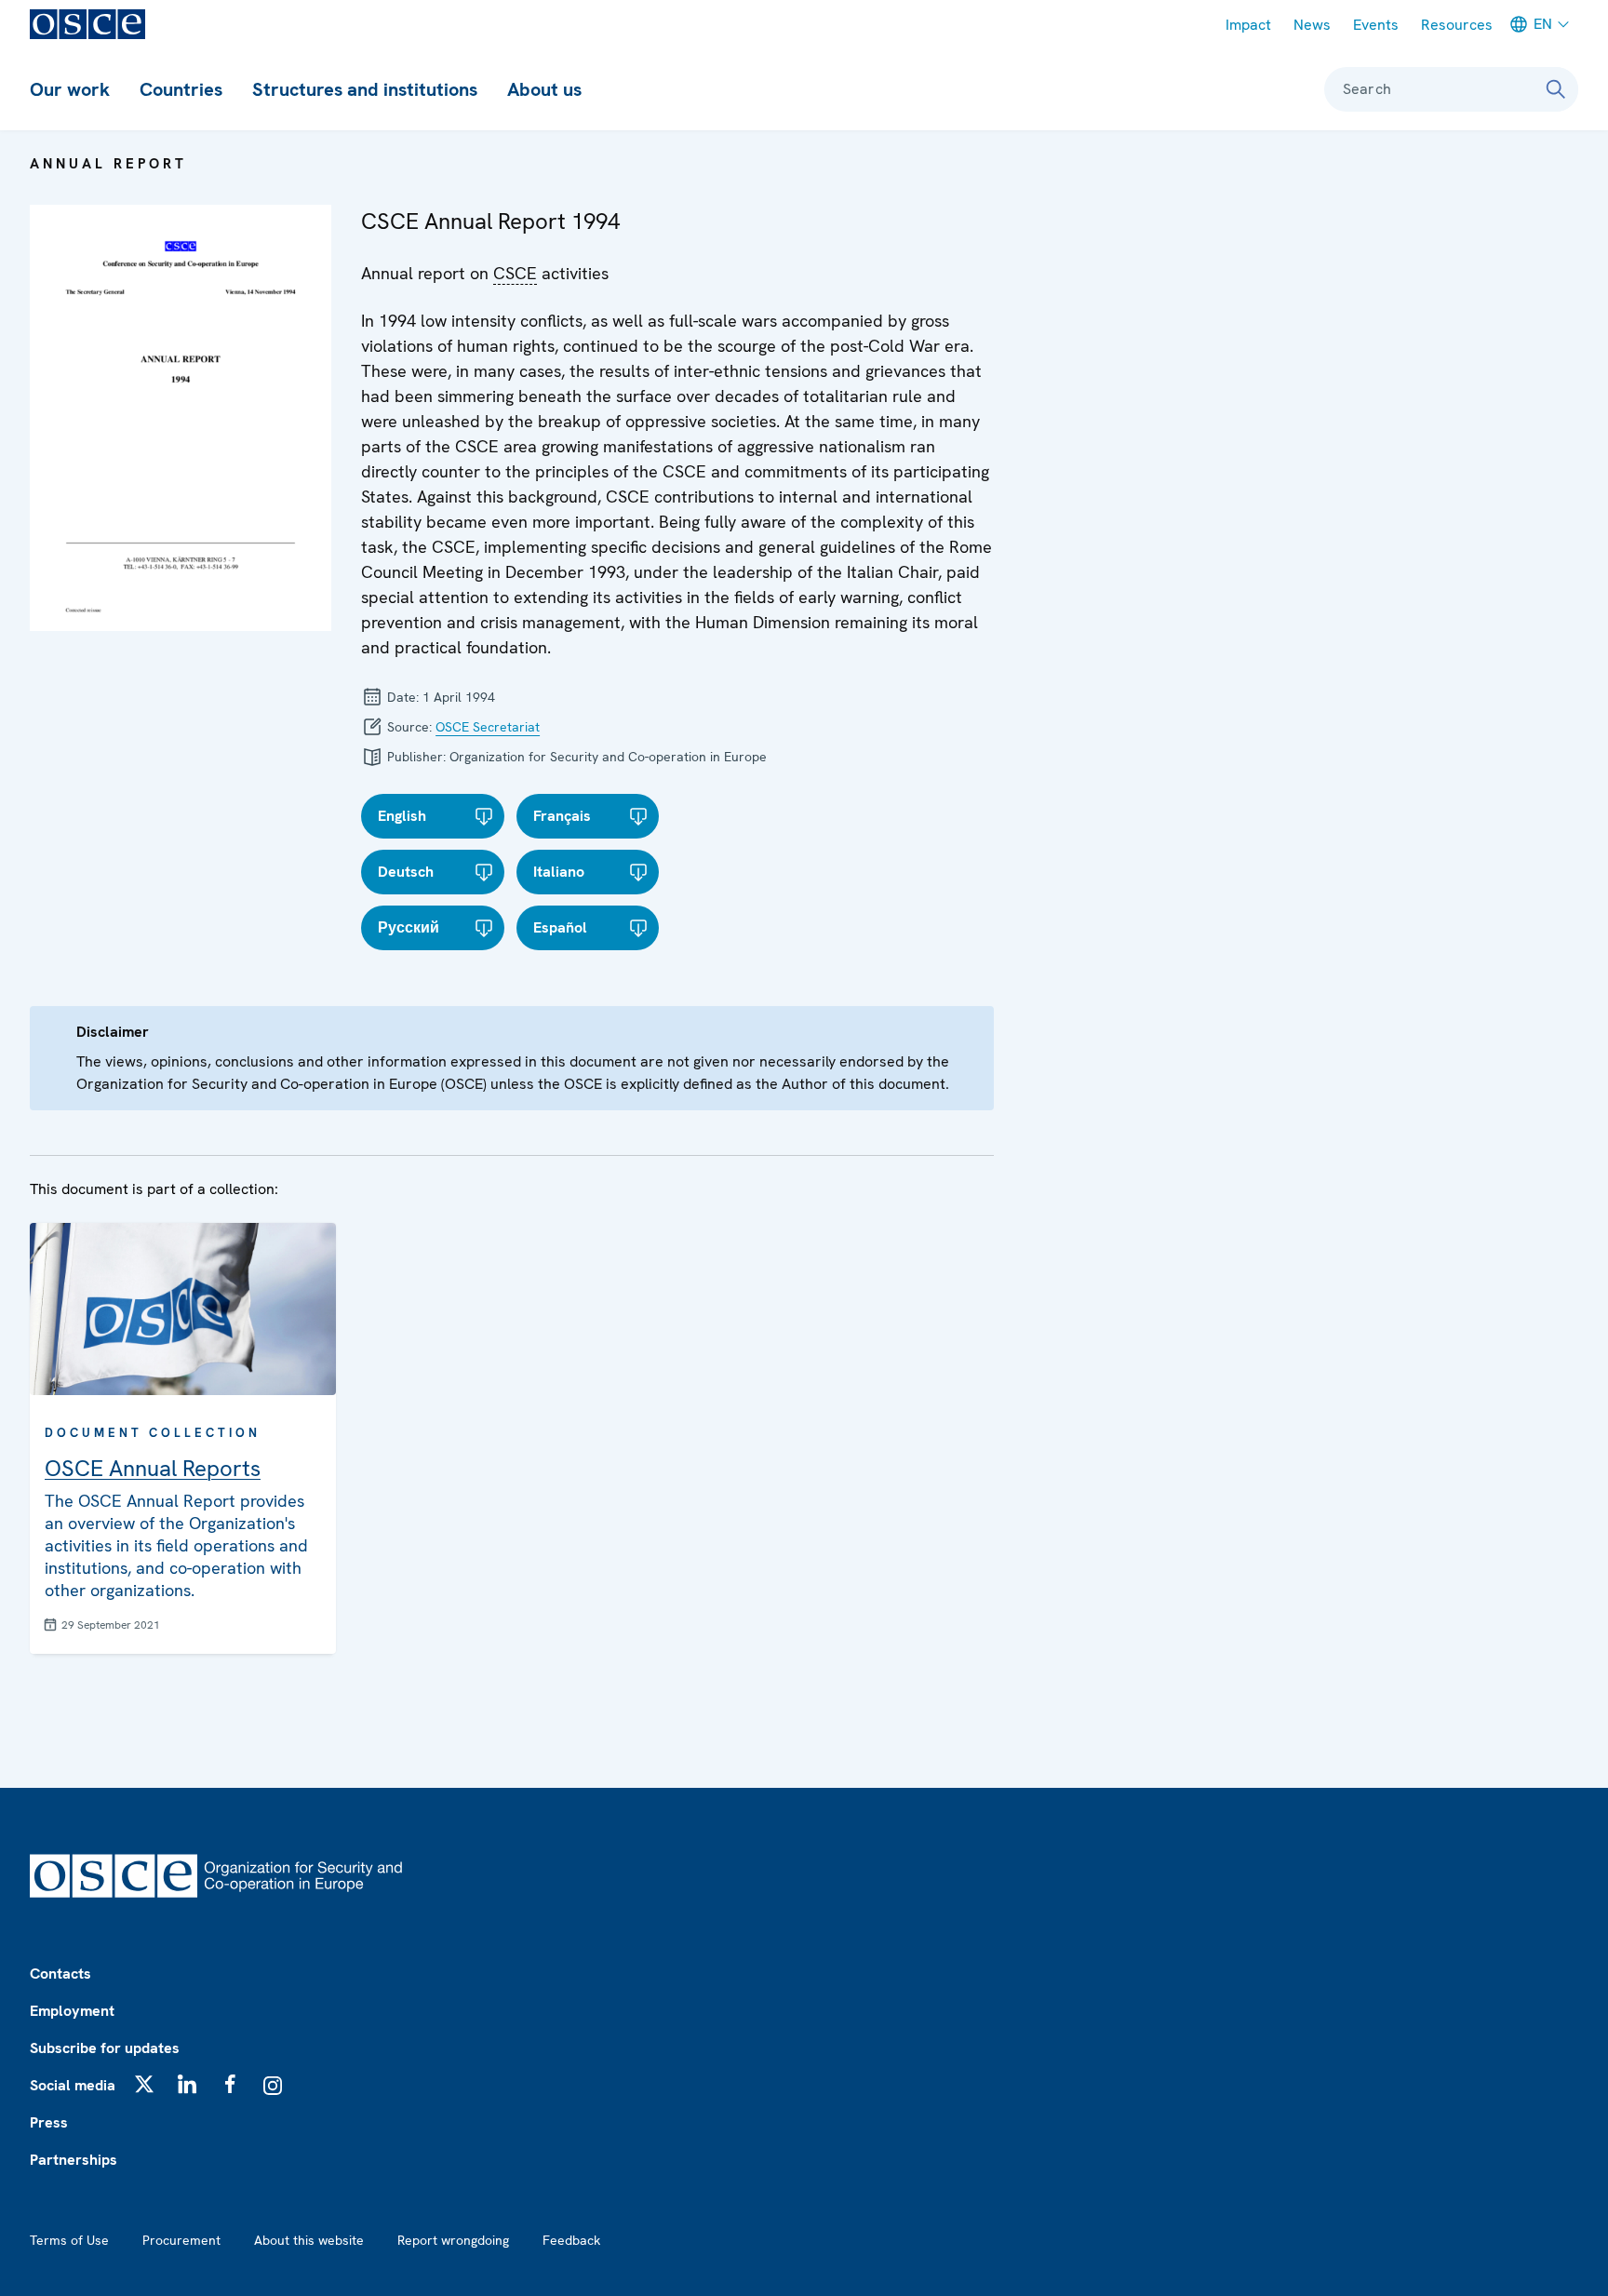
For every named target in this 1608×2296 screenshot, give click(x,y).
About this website (309, 2240)
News (1312, 25)
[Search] (1556, 89)
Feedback (571, 2240)
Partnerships (74, 2160)
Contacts (60, 1974)
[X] (144, 2084)
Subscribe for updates (105, 2048)
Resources (1457, 25)
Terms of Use (69, 2240)
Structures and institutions (365, 89)
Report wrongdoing (453, 2240)
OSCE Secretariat (488, 727)
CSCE (515, 274)
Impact (1248, 25)
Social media (73, 2085)
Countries (181, 89)
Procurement (181, 2240)
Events (1376, 25)
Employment (72, 2011)
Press (49, 2122)
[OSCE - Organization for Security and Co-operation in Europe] (87, 24)
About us (544, 89)
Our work (70, 89)
